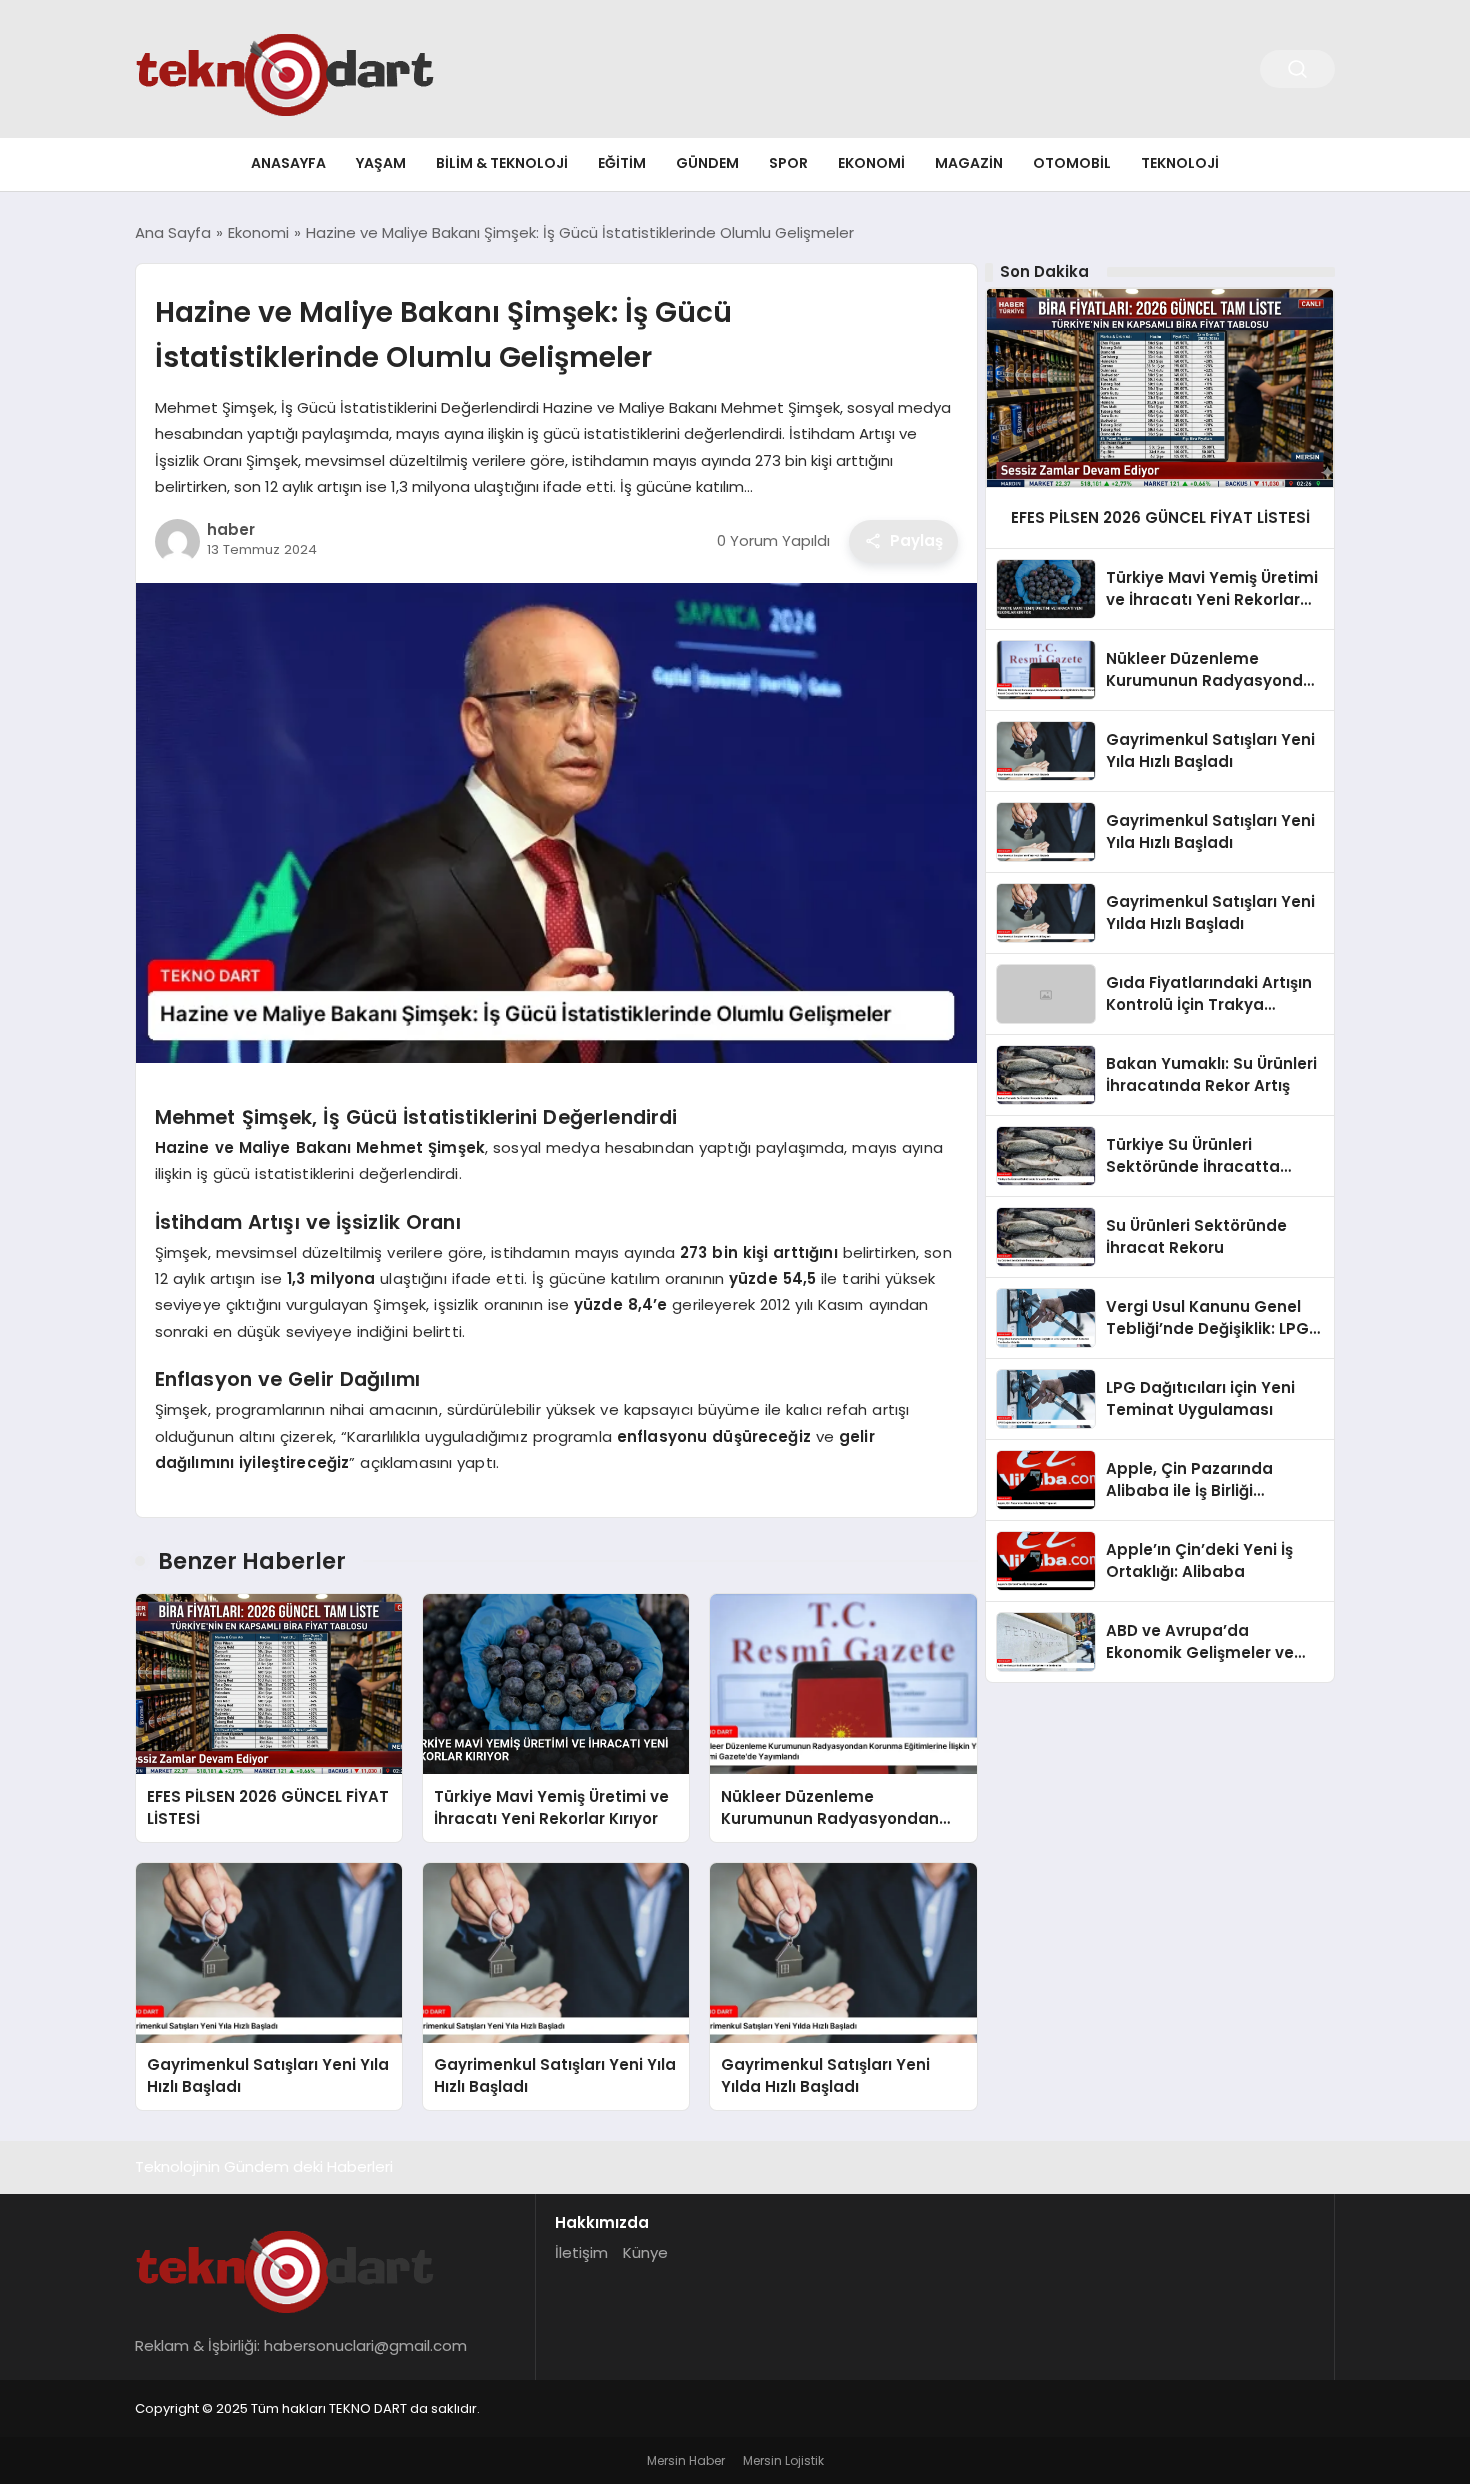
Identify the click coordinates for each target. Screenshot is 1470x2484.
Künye (645, 2252)
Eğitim (622, 163)
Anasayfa (288, 163)
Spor (788, 163)
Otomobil (1072, 163)
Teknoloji (1180, 163)
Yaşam (381, 163)
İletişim (581, 2252)
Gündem (707, 163)
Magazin (969, 163)
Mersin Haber (686, 2460)
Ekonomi (871, 163)
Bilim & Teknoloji (502, 163)
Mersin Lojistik (783, 2460)
